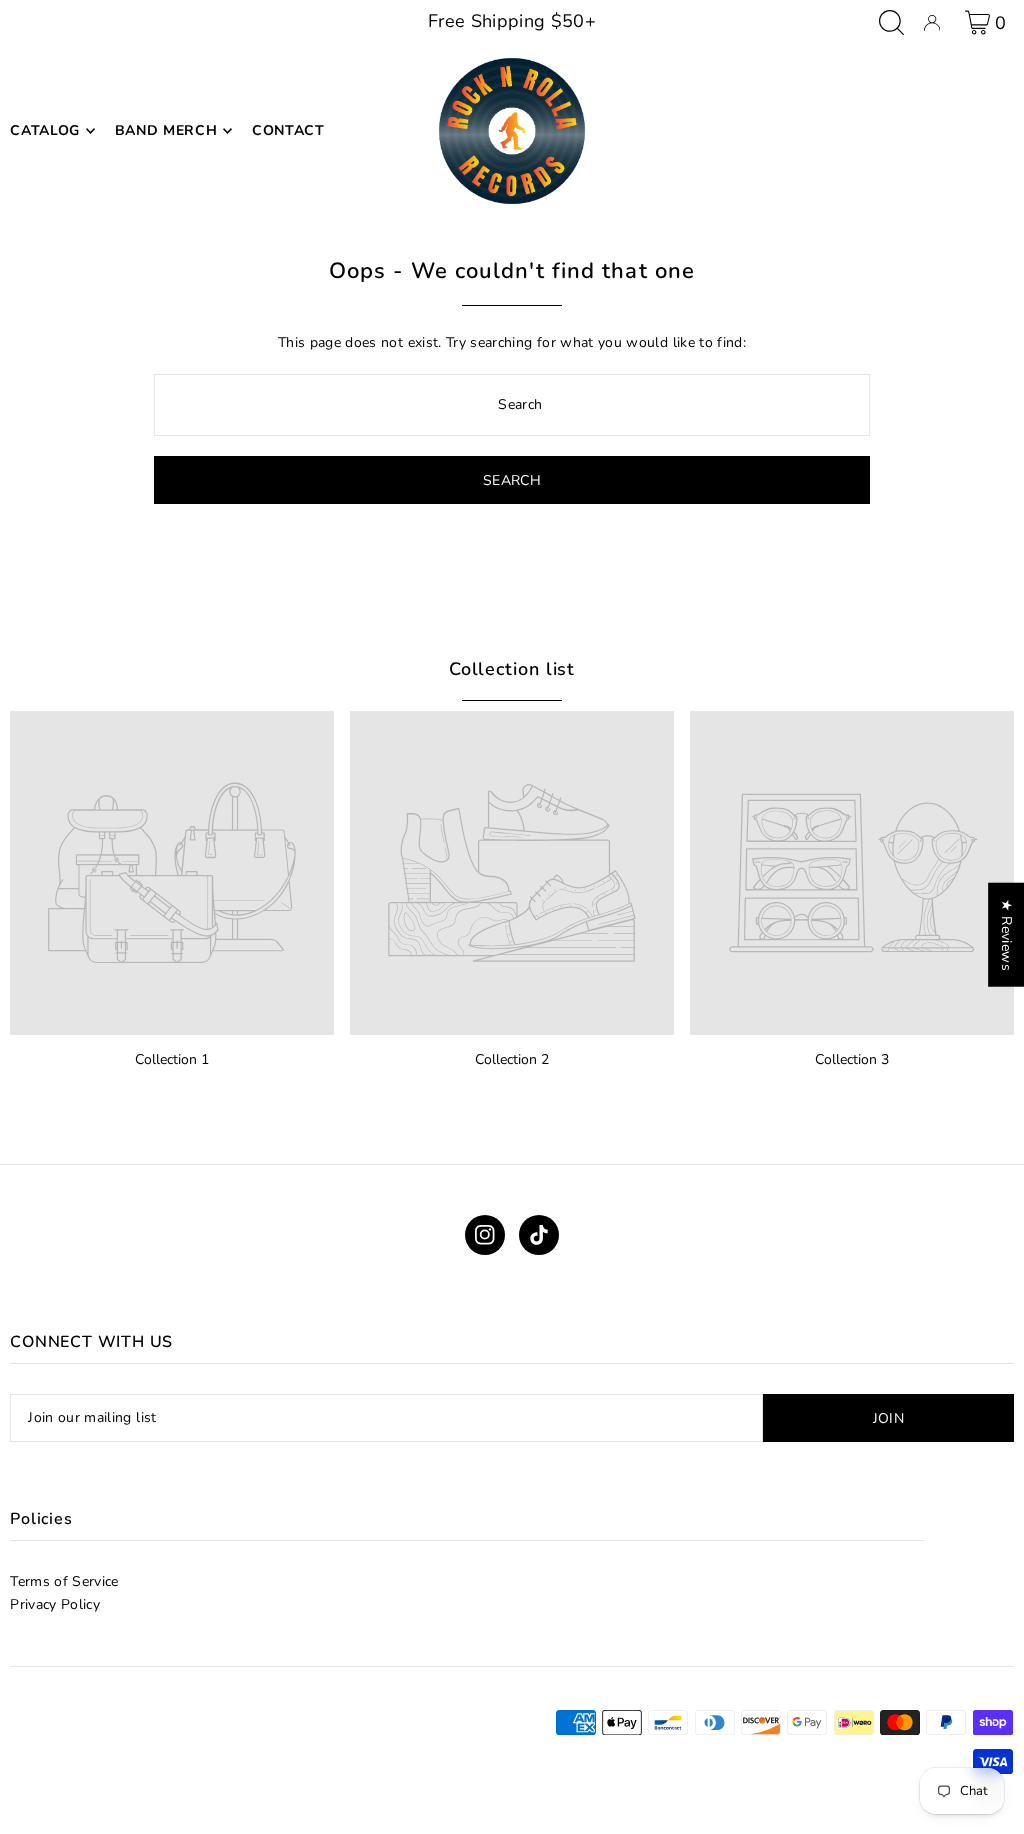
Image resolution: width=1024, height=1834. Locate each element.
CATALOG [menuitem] (45, 130)
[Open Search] (891, 22)
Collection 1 (172, 1059)
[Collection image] (172, 873)
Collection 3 (852, 1059)
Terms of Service (64, 1581)
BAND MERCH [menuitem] (166, 130)
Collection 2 (512, 1059)
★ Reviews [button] (1006, 935)
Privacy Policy (55, 1604)
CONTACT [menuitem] (288, 130)
